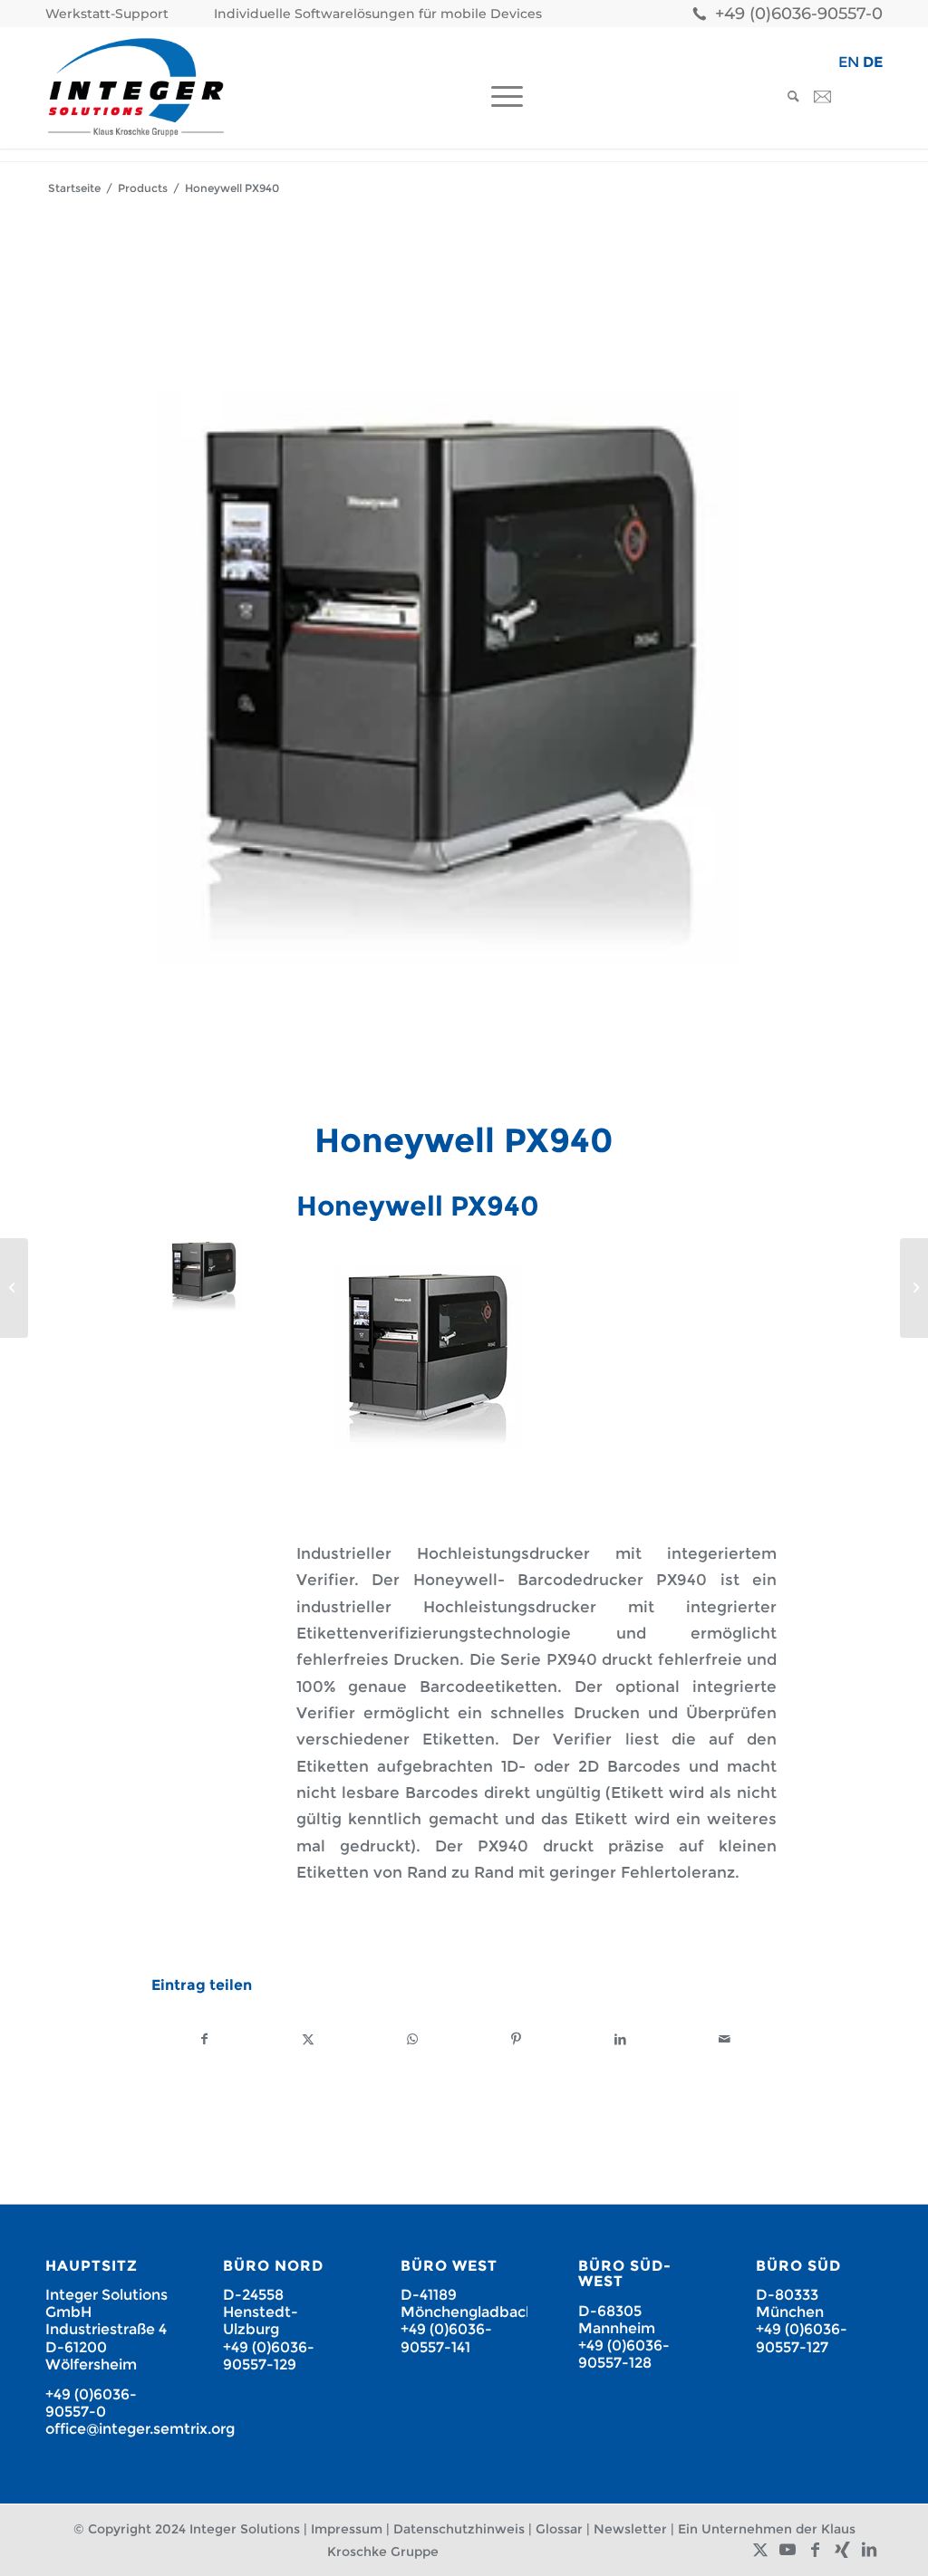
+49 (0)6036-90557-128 (624, 2354)
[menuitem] (111, 14)
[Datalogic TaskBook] (14, 1288)
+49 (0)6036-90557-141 (446, 2338)
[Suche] (788, 96)
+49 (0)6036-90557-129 (269, 2356)
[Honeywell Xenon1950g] (914, 1288)
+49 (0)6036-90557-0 (799, 14)
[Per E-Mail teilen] (724, 2039)
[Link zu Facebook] (815, 2550)
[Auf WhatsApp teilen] (412, 2039)
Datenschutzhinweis (459, 2529)
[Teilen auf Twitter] (309, 2039)
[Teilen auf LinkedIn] (621, 2039)
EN (849, 62)
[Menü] (501, 96)
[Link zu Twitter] (760, 2550)
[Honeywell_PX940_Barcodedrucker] (464, 678)
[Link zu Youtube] (788, 2550)
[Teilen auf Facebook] (204, 2039)
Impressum (347, 2529)
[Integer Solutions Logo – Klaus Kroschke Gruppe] (136, 87)
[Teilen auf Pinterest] (517, 2039)
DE (873, 62)
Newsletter (630, 2529)
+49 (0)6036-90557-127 (802, 2338)
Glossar (559, 2529)
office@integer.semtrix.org (140, 2429)
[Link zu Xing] (842, 2550)
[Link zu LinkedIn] (869, 2550)
